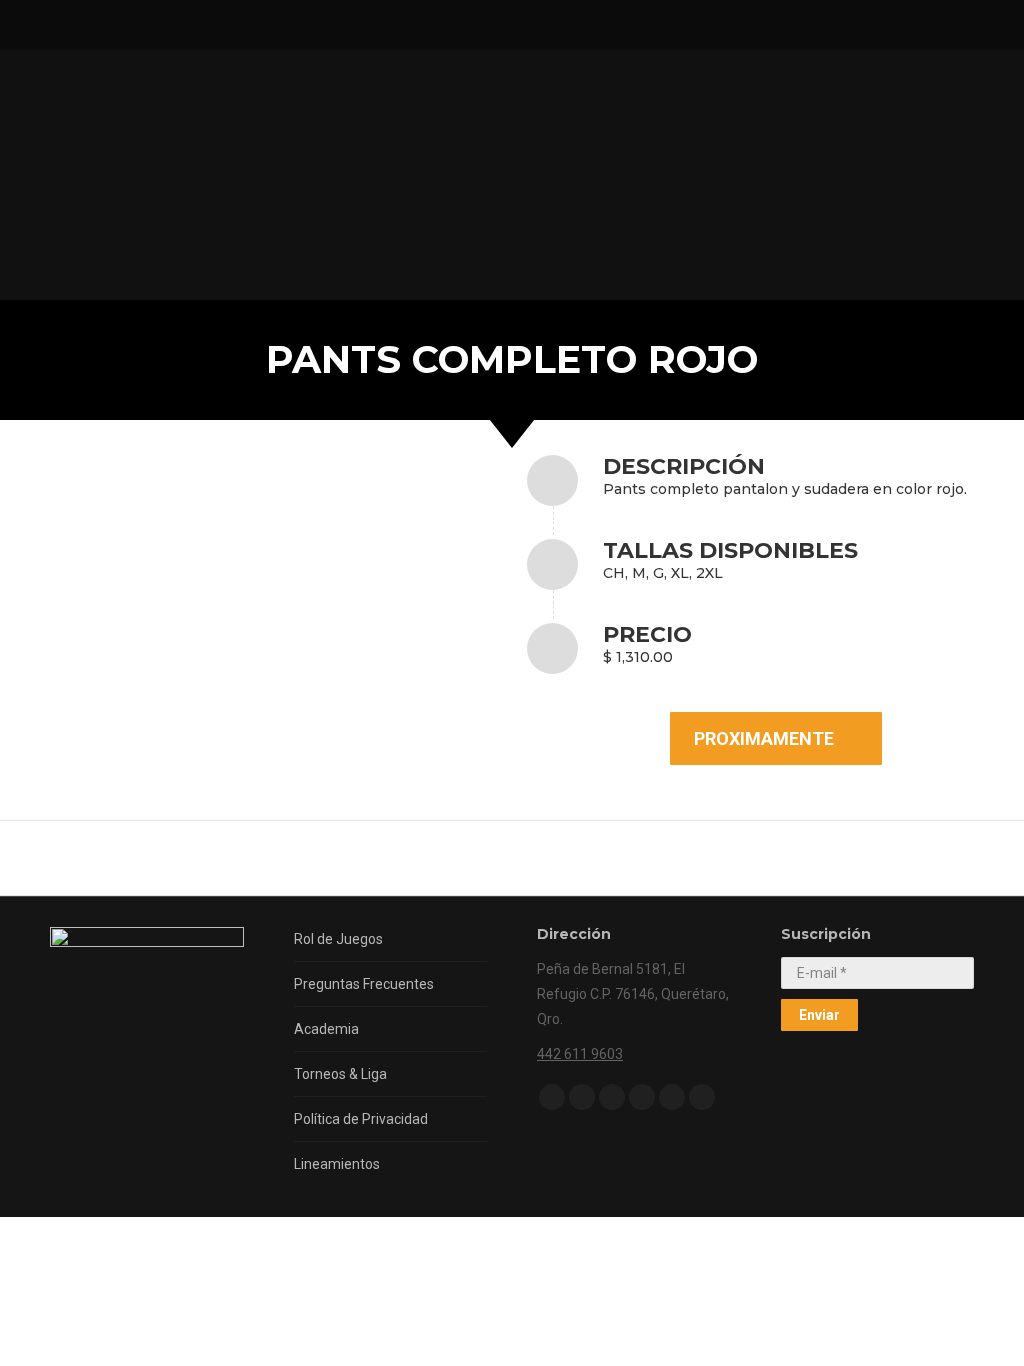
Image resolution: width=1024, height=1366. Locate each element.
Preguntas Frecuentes (364, 984)
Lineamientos (337, 1164)
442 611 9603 (580, 1054)
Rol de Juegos (338, 939)
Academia (326, 1029)
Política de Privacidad (361, 1119)
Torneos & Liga (340, 1074)
